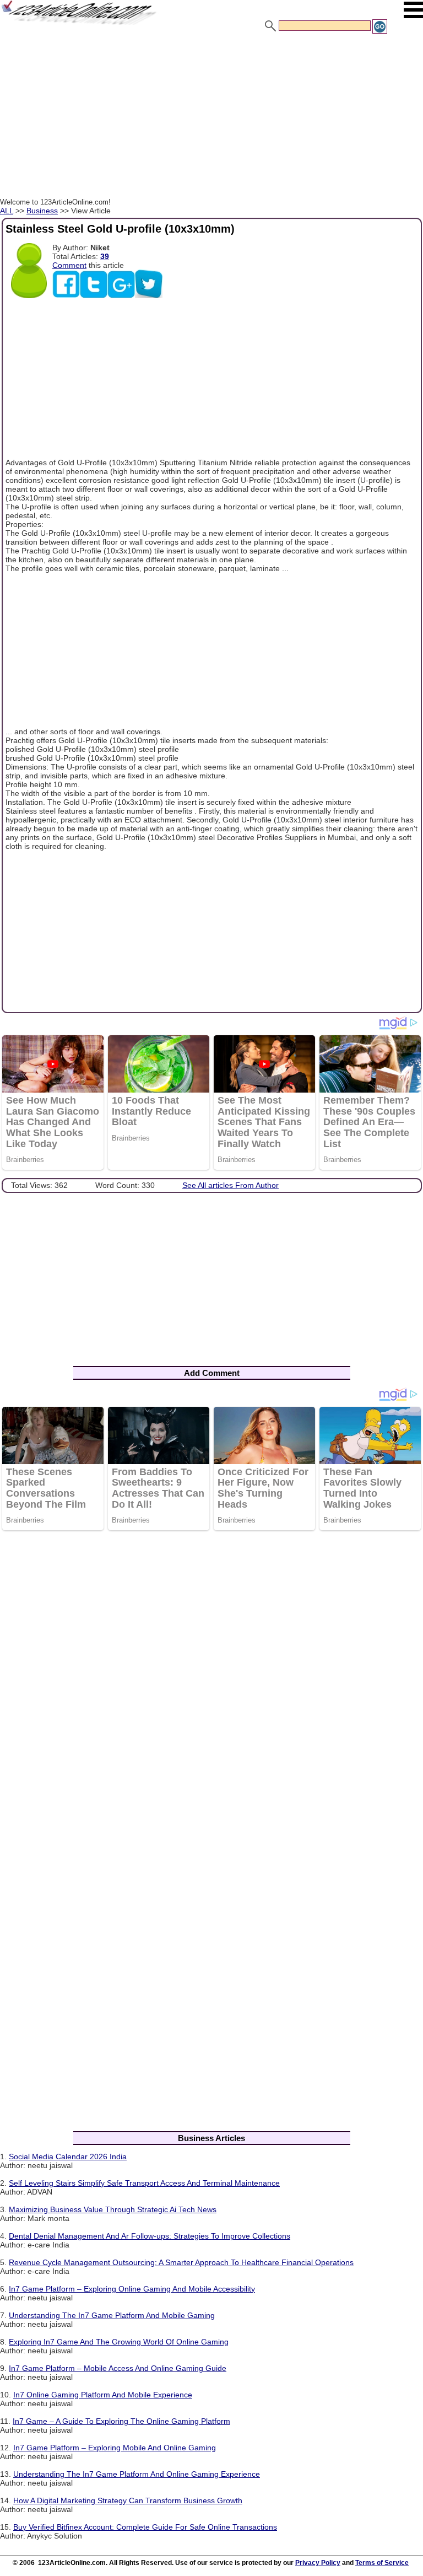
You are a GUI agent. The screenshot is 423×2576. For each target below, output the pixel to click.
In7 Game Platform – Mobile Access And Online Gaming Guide (118, 2368)
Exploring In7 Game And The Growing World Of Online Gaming (119, 2342)
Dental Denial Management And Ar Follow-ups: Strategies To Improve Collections (150, 2236)
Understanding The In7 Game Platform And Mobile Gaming (112, 2315)
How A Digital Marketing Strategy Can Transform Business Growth (128, 2500)
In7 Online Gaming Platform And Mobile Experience (103, 2395)
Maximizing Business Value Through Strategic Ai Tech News (113, 2209)
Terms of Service (382, 2563)
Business (42, 211)
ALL (7, 211)
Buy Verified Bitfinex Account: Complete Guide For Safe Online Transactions (145, 2527)
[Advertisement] (211, 117)
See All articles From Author (231, 1185)
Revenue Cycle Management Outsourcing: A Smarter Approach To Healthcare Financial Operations (181, 2262)
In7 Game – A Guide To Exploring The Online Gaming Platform (121, 2421)
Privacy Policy (318, 2563)
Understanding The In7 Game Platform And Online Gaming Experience (137, 2474)
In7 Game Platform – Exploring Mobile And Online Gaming (115, 2448)
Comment (69, 265)
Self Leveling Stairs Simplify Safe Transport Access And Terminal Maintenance (144, 2183)
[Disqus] (211, 1682)
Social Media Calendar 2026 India (68, 2156)
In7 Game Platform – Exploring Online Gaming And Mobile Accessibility (132, 2289)
